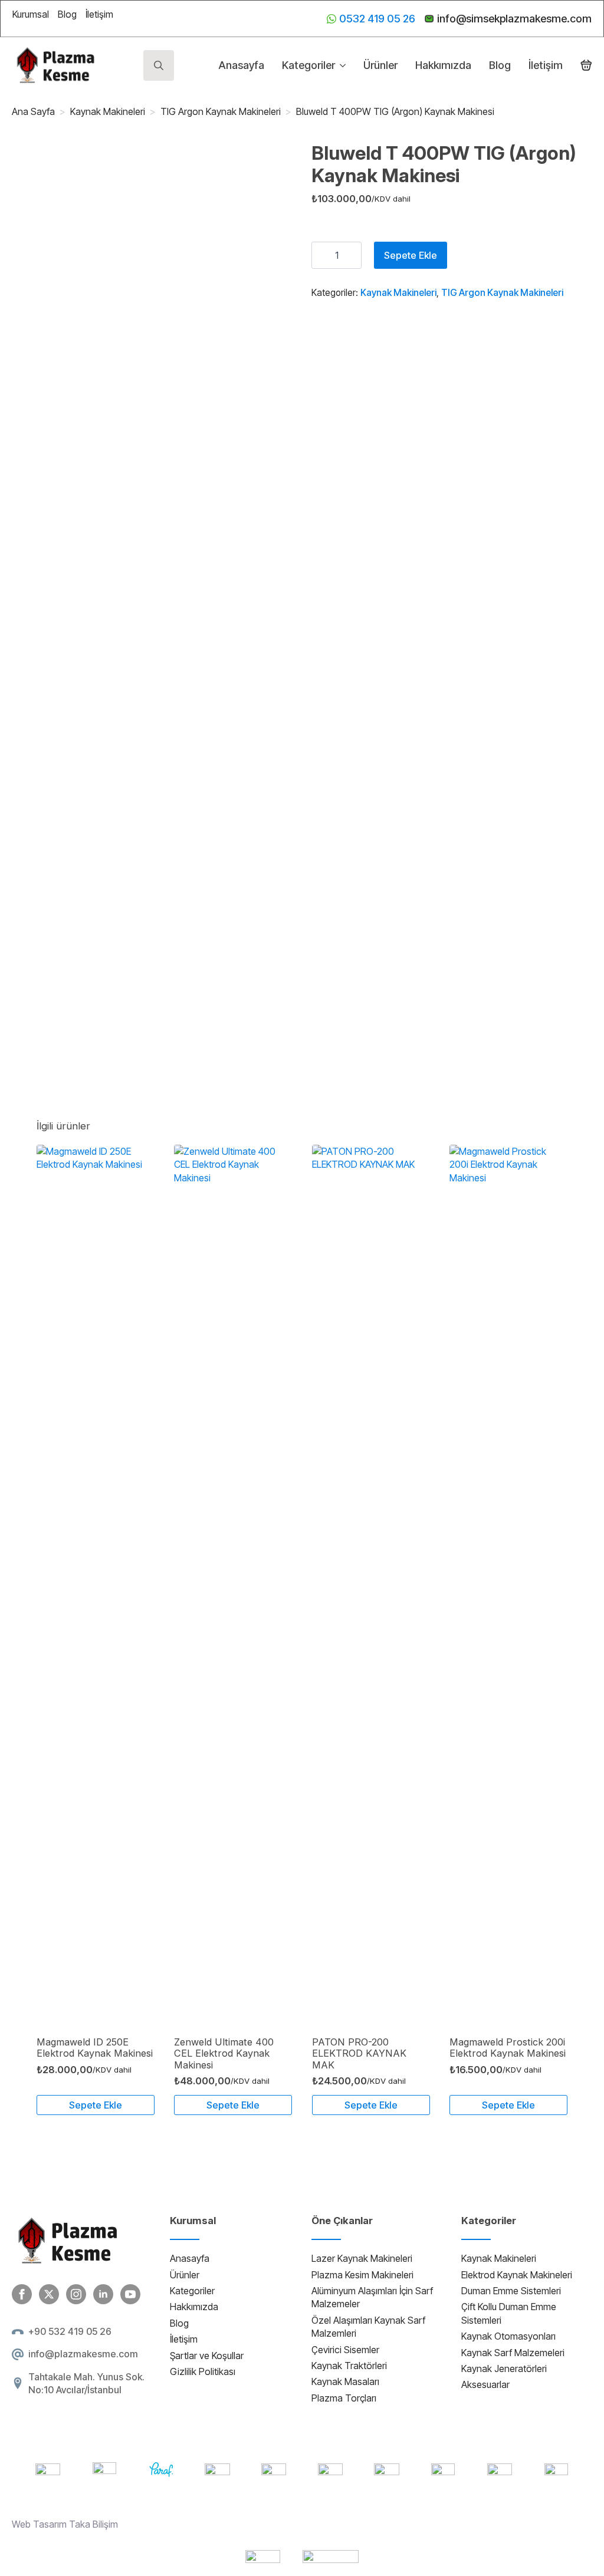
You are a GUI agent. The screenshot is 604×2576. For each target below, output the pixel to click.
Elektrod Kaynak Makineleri (517, 2275)
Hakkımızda (443, 65)
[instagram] (76, 2294)
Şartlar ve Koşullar (207, 2356)
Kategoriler (308, 65)
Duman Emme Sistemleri (511, 2291)
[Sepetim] (586, 65)
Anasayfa (241, 65)
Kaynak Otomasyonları (508, 2336)
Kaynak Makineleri (108, 111)
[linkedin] (103, 2294)
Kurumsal (31, 14)
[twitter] (49, 2294)
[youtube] (130, 2294)
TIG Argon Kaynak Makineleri (221, 111)
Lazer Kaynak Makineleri (362, 2258)
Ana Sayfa (33, 111)
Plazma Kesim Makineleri (362, 2275)
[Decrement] (321, 255)
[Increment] (352, 255)
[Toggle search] (159, 65)
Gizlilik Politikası (203, 2371)
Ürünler (380, 65)
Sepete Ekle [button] (96, 2105)
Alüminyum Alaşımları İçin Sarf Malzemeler (372, 2297)
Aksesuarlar (485, 2384)
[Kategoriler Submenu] (340, 65)
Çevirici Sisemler (345, 2350)
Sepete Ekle (411, 255)
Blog (67, 14)
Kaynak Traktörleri (349, 2366)
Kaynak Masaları (345, 2381)
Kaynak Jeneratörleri (504, 2369)
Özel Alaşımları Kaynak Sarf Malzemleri (368, 2327)
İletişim (99, 14)
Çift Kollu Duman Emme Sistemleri (509, 2313)
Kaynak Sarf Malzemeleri (513, 2353)
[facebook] (22, 2294)
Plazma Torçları (344, 2398)
